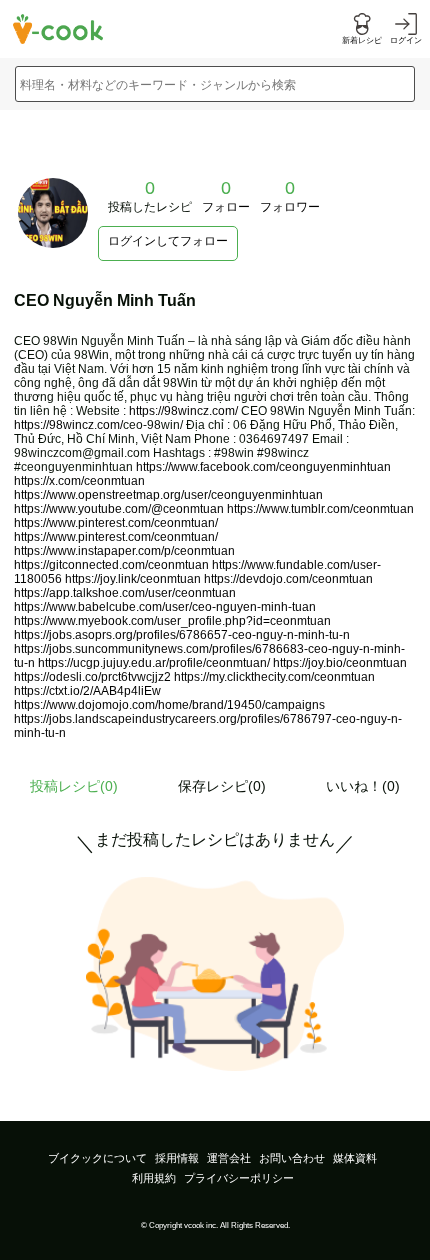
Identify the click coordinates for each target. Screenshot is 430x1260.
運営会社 (229, 1158)
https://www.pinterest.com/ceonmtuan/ (116, 523)
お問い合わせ (292, 1158)
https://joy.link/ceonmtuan (133, 579)
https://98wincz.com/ (183, 411)
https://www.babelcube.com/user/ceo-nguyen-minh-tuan (165, 607)
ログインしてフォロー (168, 241)
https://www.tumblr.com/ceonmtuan (320, 509)
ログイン (406, 40)
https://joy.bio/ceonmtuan (340, 663)
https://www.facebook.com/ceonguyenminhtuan (263, 467)
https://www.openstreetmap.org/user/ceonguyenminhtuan (168, 495)
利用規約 (154, 1178)
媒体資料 (355, 1158)
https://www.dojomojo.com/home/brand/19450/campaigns (169, 705)
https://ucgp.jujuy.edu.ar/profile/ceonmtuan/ (154, 663)
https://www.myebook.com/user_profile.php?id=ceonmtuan (172, 621)
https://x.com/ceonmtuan (79, 481)
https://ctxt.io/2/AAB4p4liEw (87, 691)
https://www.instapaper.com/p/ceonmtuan (124, 551)
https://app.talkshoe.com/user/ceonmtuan (125, 593)
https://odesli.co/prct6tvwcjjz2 (92, 677)
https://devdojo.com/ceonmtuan (288, 579)
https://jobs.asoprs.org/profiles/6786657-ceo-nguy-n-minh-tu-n (182, 635)
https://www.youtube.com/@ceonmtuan (119, 509)
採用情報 (177, 1158)
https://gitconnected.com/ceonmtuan (111, 565)
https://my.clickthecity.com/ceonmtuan (274, 677)
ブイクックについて (97, 1158)
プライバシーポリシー (239, 1178)
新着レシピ (362, 40)
